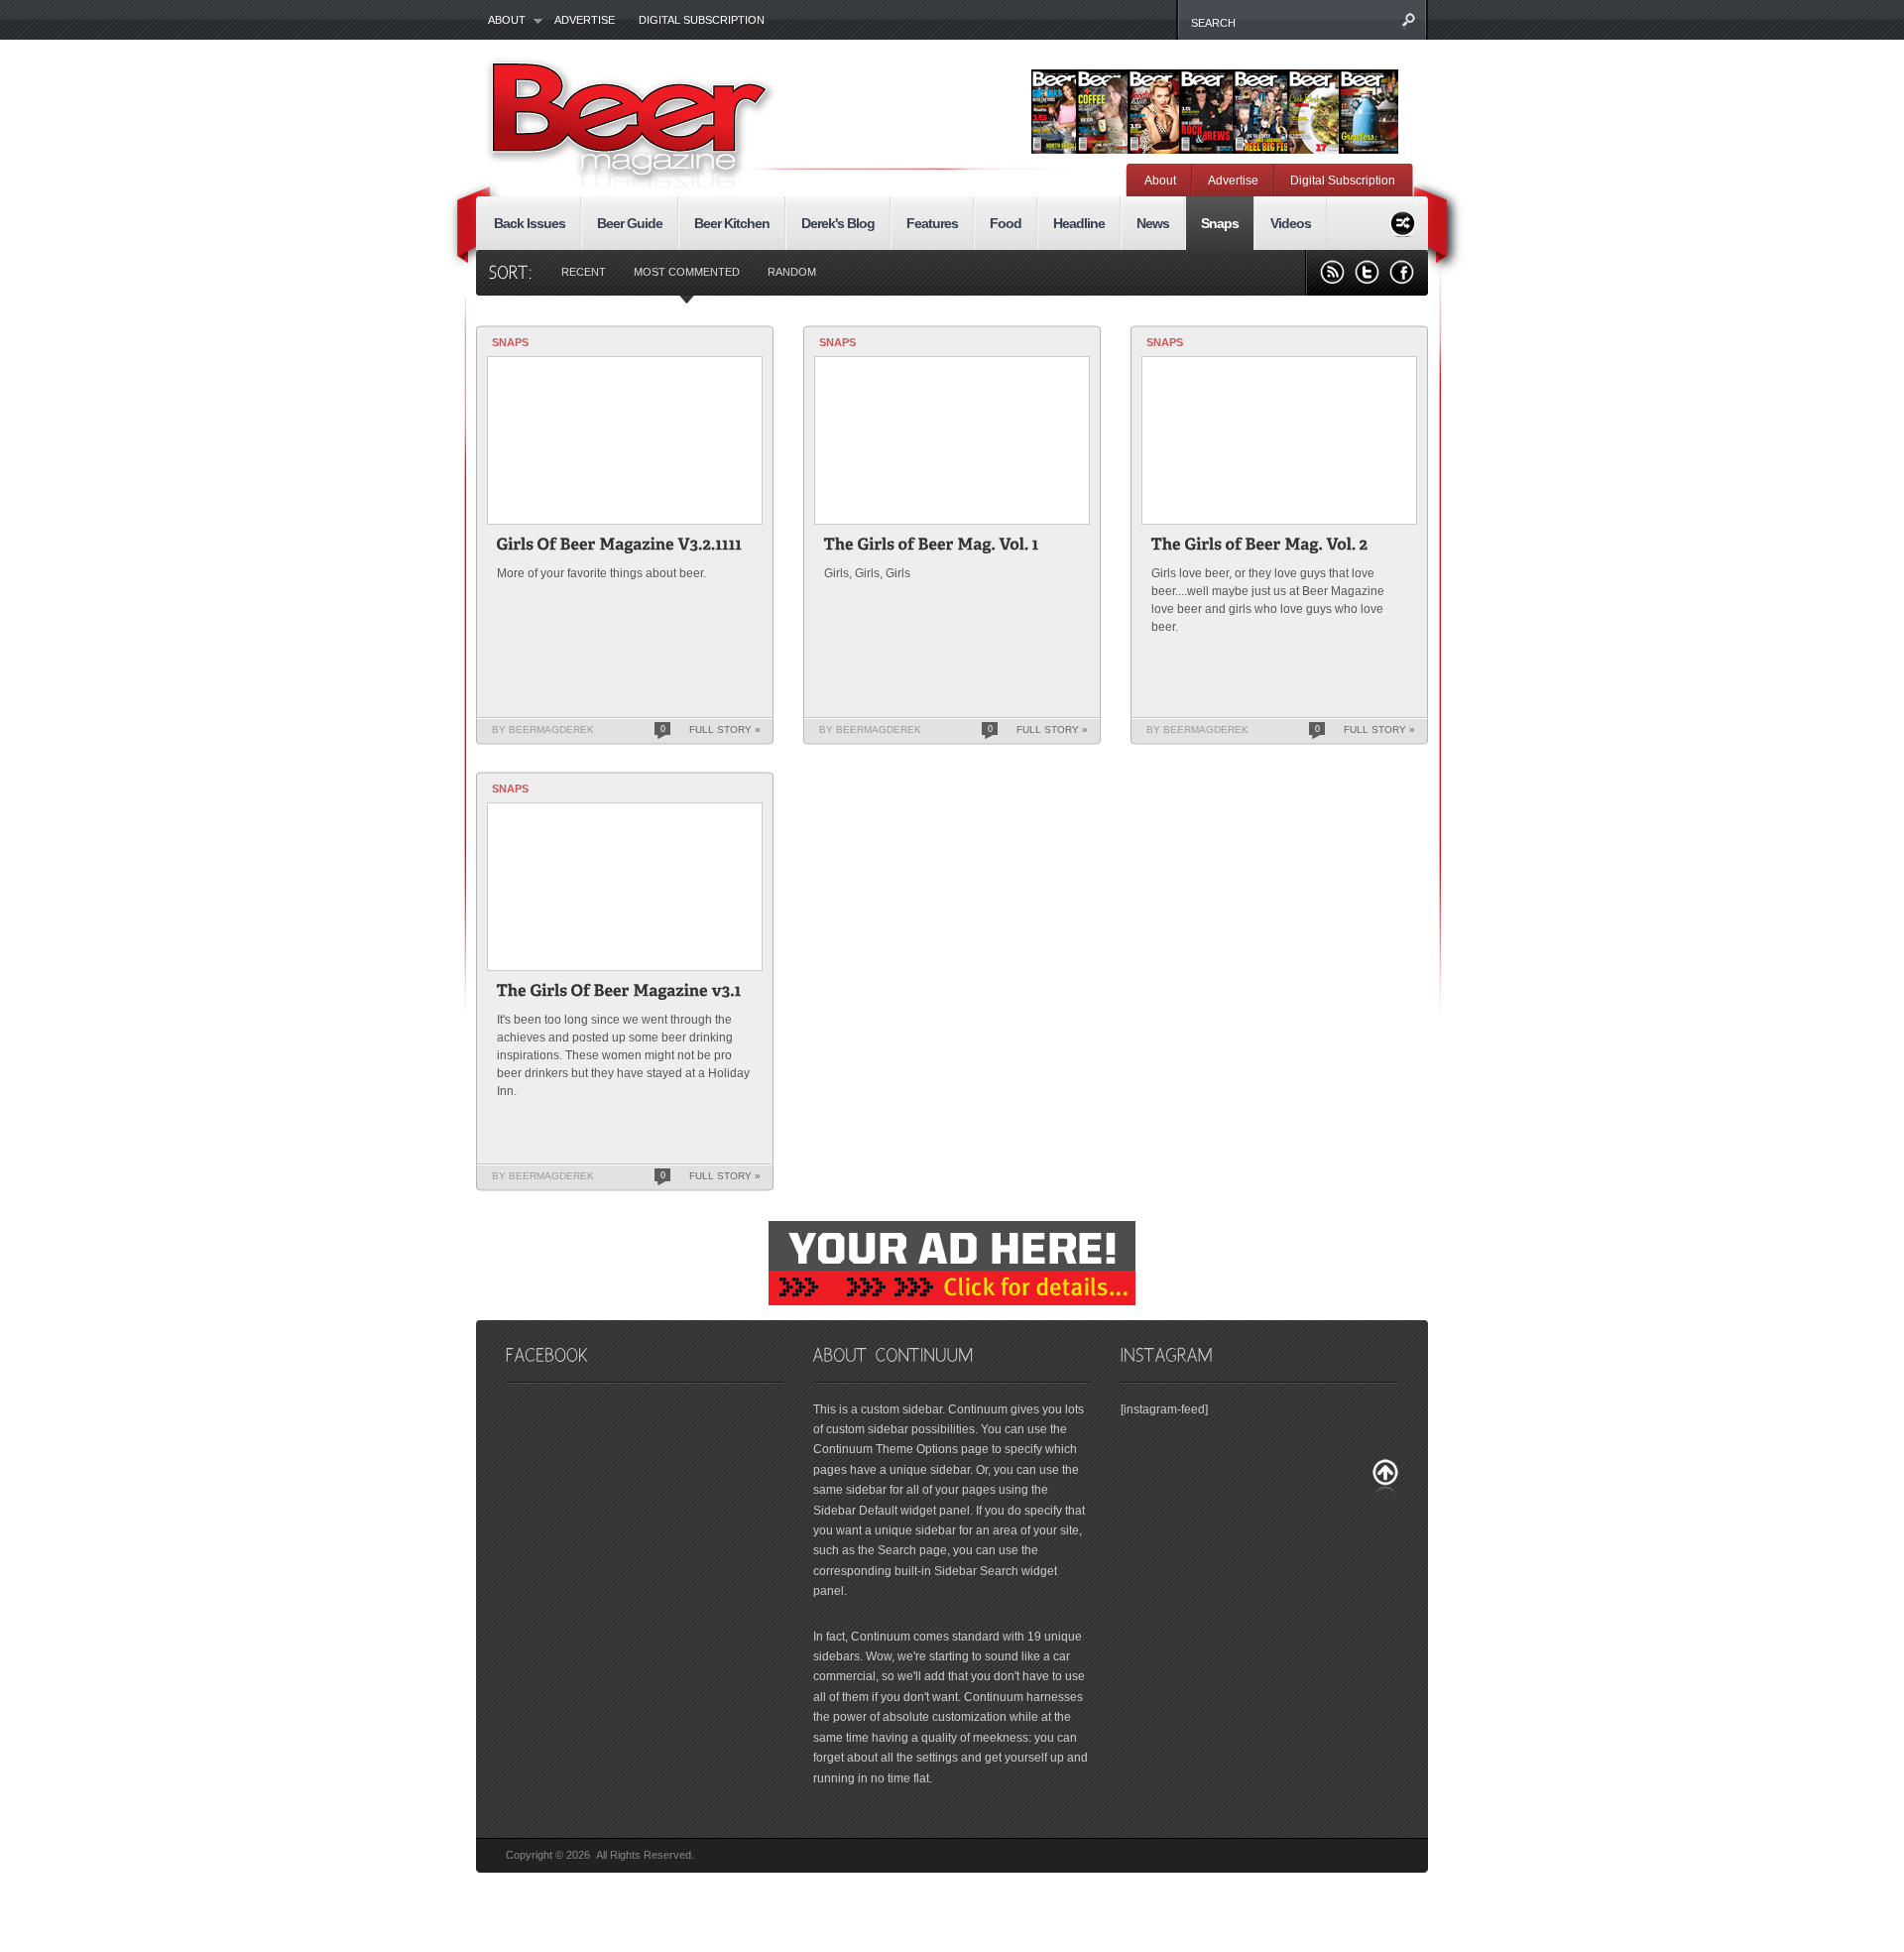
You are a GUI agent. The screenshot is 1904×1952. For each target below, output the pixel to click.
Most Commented (687, 272)
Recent (584, 272)
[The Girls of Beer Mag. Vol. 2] (1260, 547)
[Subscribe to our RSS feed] (1332, 272)
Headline (1079, 223)
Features (932, 223)
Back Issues (530, 223)
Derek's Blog (838, 223)
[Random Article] (1403, 221)
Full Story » (725, 730)
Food (1006, 223)
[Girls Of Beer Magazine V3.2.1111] (620, 547)
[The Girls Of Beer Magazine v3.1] (619, 993)
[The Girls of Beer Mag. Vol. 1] (932, 547)
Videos (1291, 223)
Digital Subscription (702, 20)
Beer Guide (630, 223)
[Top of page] (1385, 1476)
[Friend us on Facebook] (1402, 272)
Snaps (1220, 223)
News (1153, 223)
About (501, 21)
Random (792, 272)
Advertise (585, 20)
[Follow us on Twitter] (1367, 272)
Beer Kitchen (732, 223)
